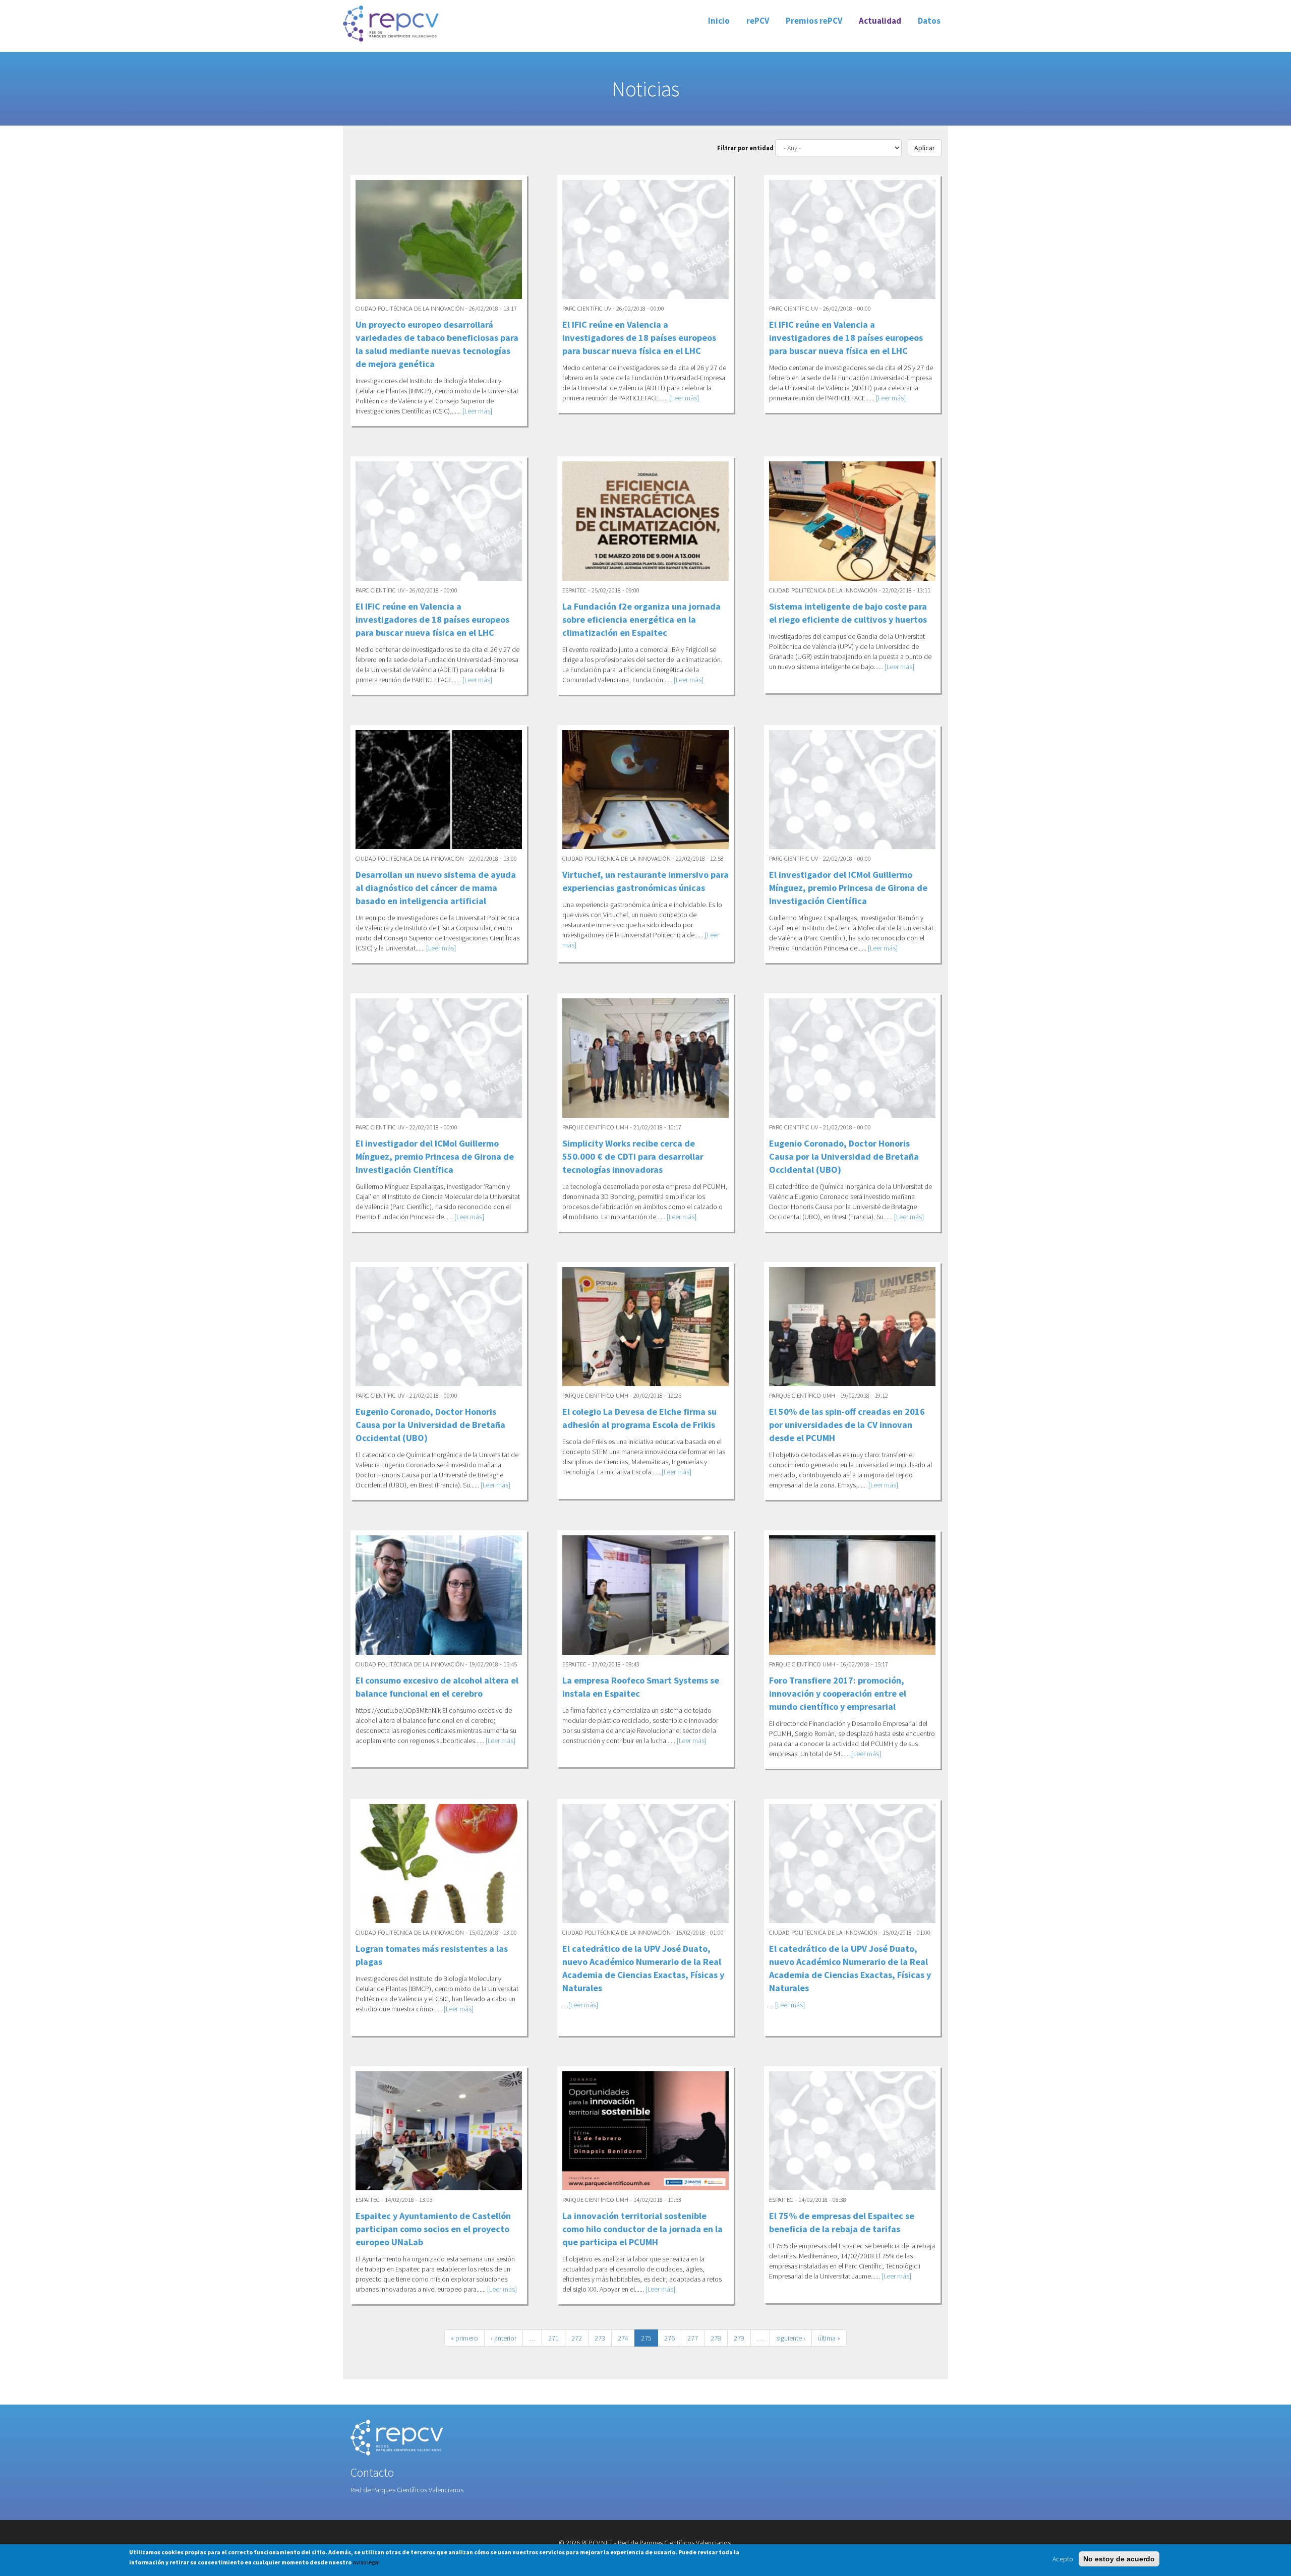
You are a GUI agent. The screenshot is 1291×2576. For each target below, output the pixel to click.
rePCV (758, 21)
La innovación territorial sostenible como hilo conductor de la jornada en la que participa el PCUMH (642, 2229)
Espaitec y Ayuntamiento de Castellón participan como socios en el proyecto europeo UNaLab (433, 2229)
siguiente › (791, 2338)
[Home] (391, 23)
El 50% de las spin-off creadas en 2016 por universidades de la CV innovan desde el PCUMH (847, 1425)
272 (577, 2338)
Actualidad (880, 21)
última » (829, 2338)
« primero (464, 2338)
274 (623, 2338)
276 (669, 2338)
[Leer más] (477, 411)
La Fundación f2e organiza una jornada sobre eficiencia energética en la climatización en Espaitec (641, 619)
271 (553, 2338)
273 (600, 2338)
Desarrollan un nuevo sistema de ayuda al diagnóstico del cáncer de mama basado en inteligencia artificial (436, 888)
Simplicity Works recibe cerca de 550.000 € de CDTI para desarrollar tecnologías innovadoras (633, 1156)
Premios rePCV (814, 21)
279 (739, 2338)
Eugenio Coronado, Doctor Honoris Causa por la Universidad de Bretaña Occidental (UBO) (844, 1156)
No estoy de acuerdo (1119, 2559)
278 (716, 2338)
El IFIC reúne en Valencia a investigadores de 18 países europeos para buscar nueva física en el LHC (639, 338)
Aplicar (925, 148)
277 (693, 2338)
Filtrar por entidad (745, 148)
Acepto (1063, 2559)
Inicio (719, 21)
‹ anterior (504, 2338)
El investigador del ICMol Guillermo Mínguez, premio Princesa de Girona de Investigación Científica (848, 888)
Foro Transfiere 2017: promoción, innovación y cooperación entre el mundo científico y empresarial (838, 1693)
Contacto (372, 2472)
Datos (929, 21)
